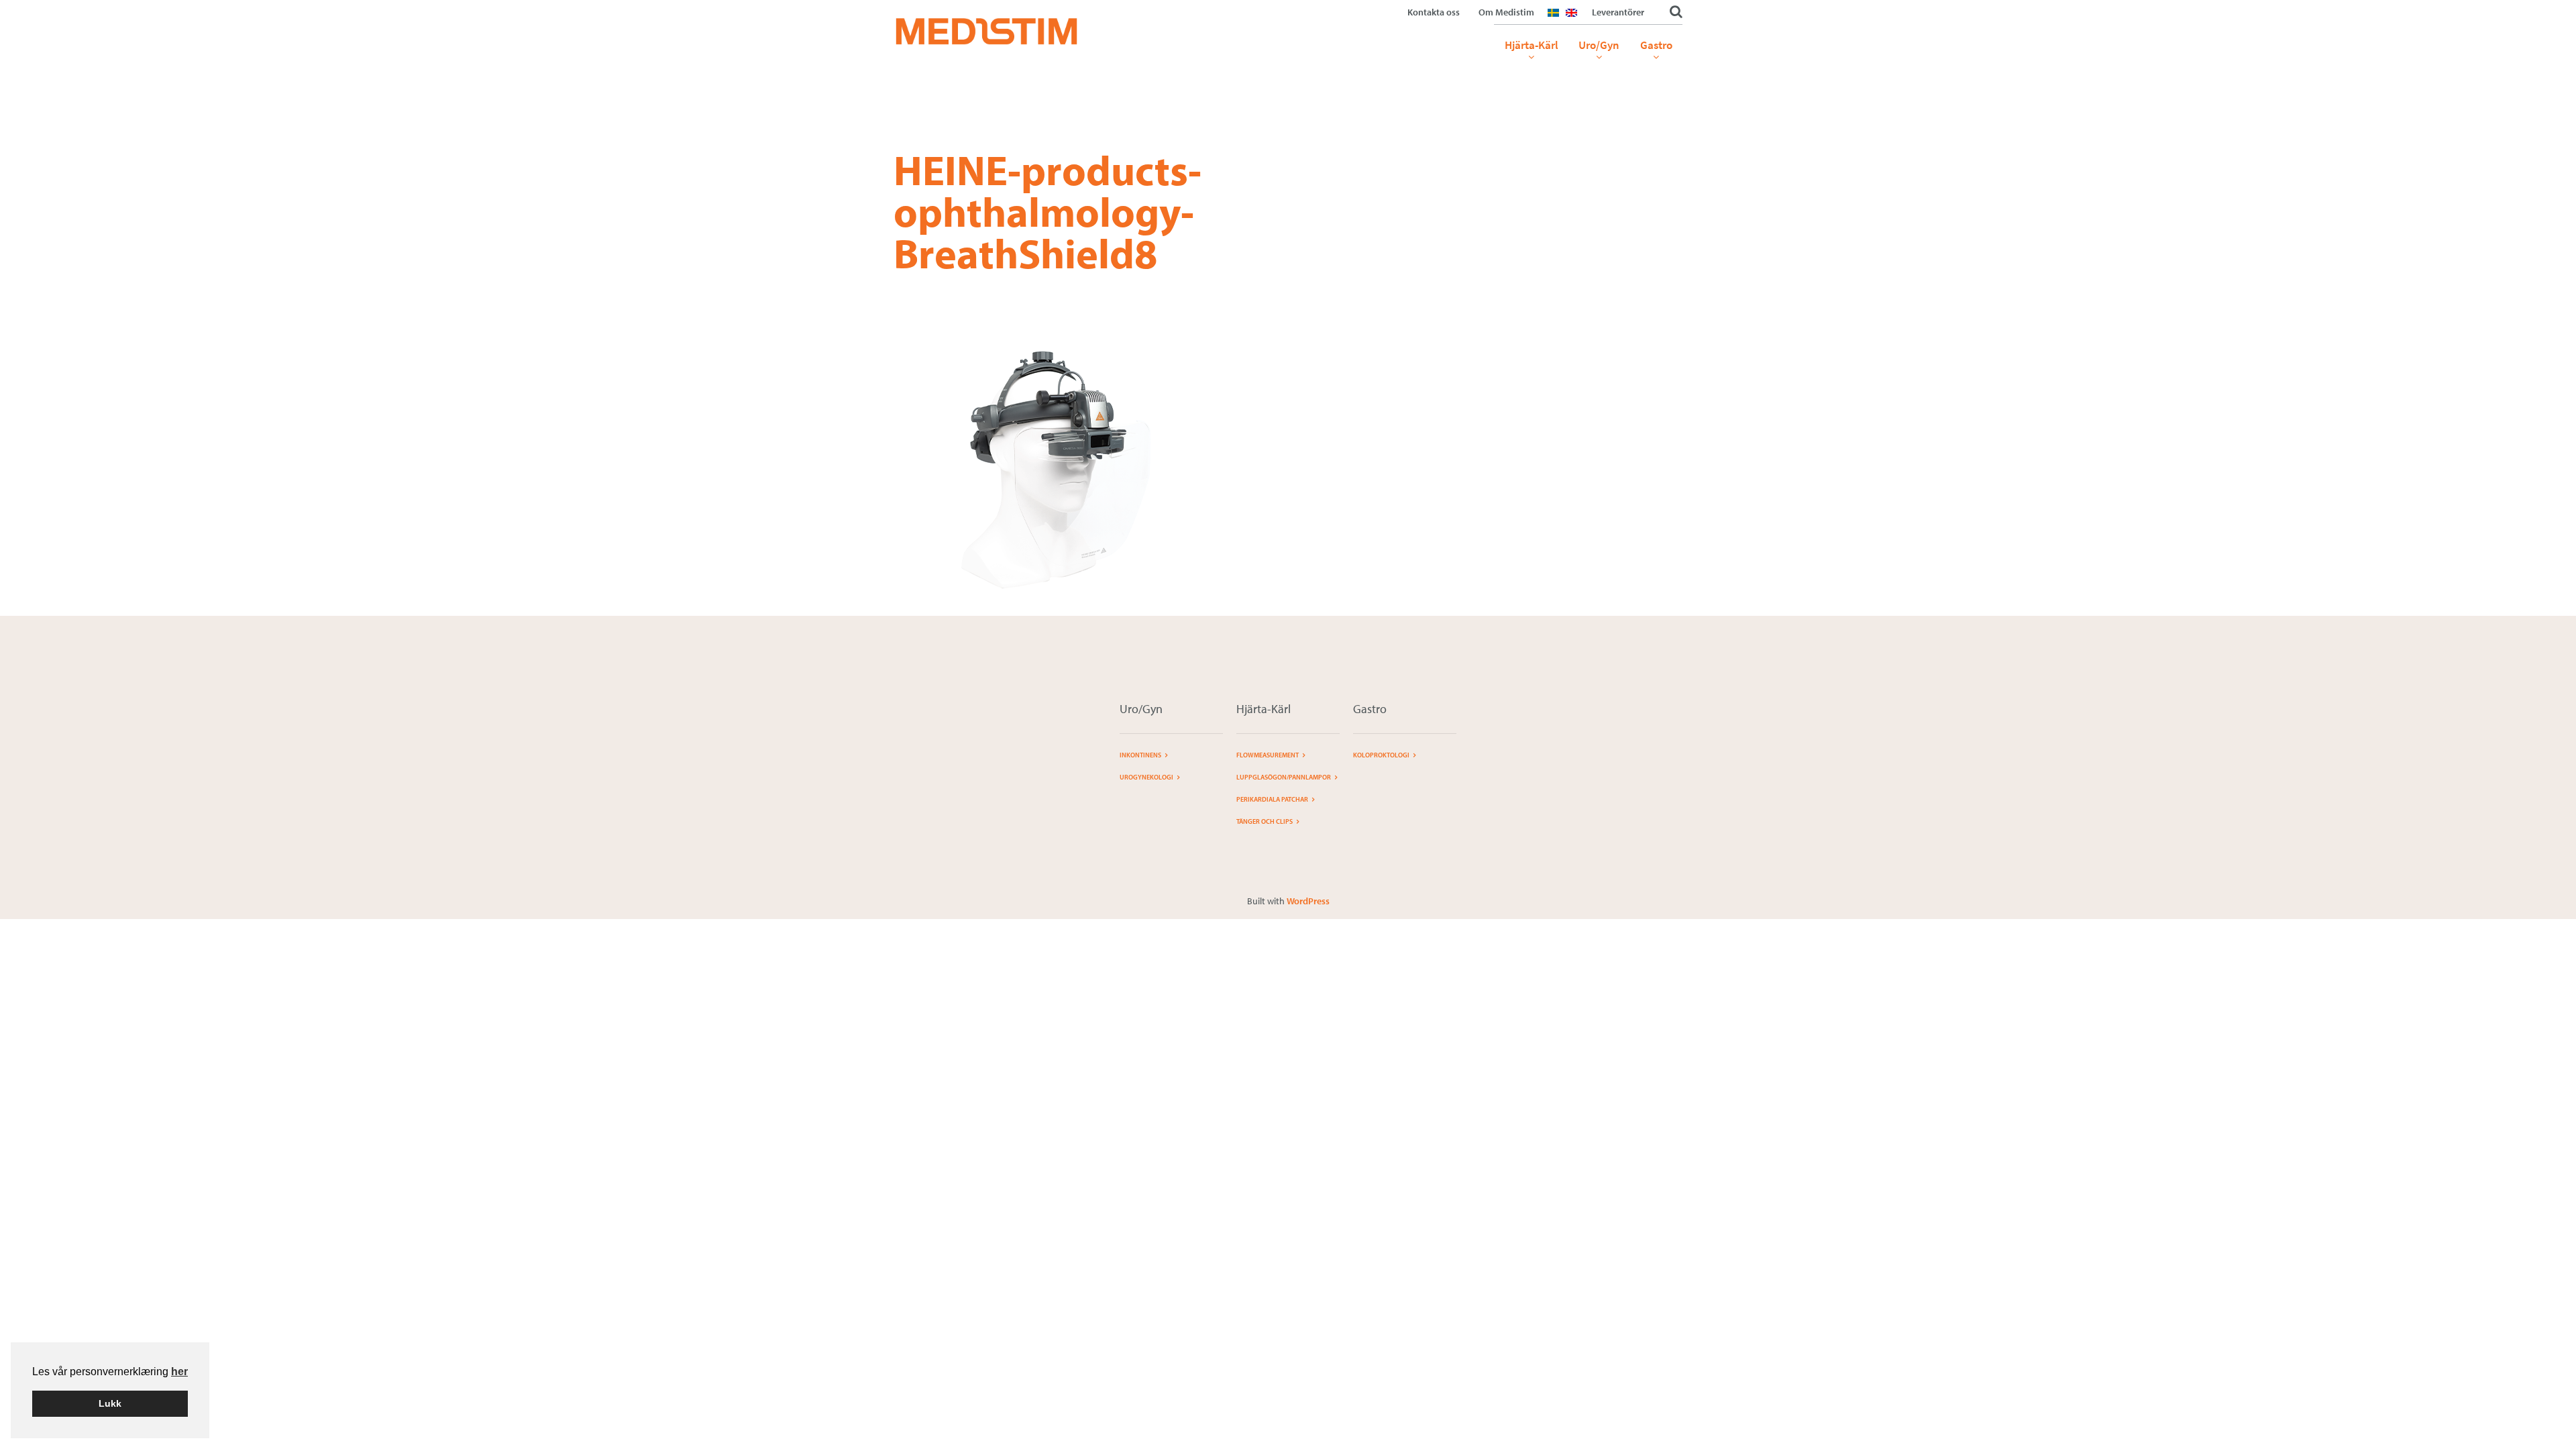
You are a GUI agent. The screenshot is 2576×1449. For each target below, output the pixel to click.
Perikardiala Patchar (1272, 799)
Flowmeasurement (1268, 755)
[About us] (1575, 21)
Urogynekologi (1146, 777)
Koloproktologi (1381, 755)
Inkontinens (1140, 755)
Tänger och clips (1265, 821)
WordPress (1308, 901)
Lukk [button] (110, 1403)
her (179, 1372)
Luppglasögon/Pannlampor (1284, 777)
